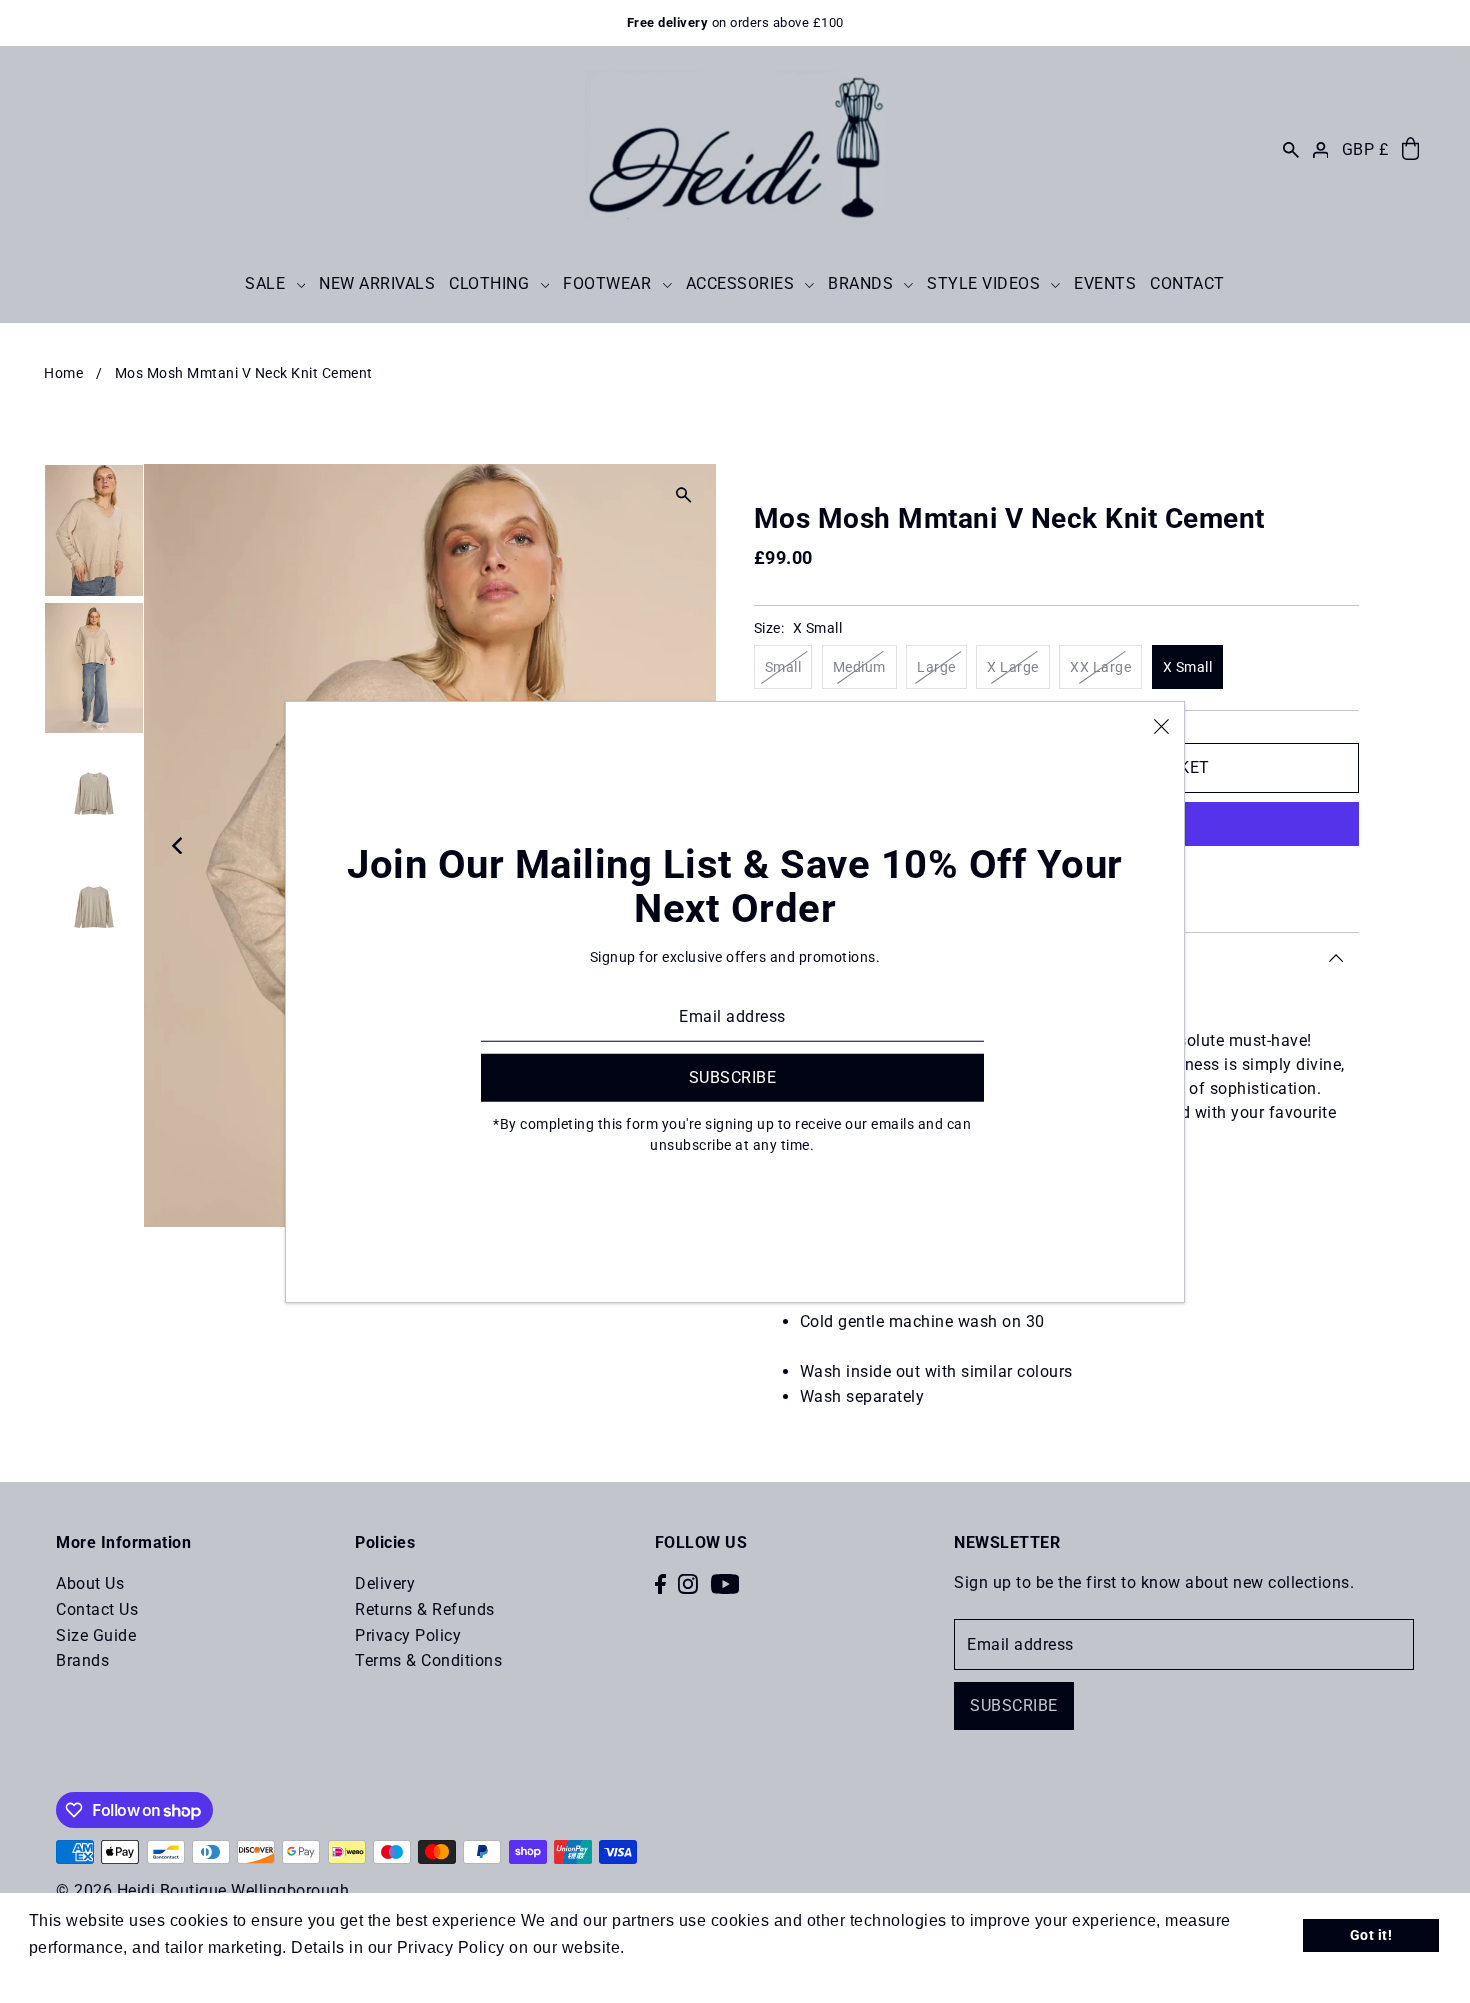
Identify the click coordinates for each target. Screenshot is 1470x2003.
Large (936, 667)
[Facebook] (660, 1583)
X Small (1188, 667)
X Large (1013, 667)
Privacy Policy (408, 1635)
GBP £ (1365, 149)
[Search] (1291, 149)
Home (63, 373)
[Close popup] (1161, 725)
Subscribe (1014, 1705)
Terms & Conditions (428, 1660)
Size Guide (96, 1635)
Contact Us (97, 1609)
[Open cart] (1410, 149)
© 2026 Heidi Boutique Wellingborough (202, 1890)
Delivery (385, 1583)
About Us (90, 1583)
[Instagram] (688, 1583)
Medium (859, 667)
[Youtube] (725, 1583)
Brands (82, 1660)
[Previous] (179, 846)
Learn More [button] (674, 1947)
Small (783, 667)
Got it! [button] (1371, 1935)
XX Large (1100, 667)
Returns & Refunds (425, 1609)
